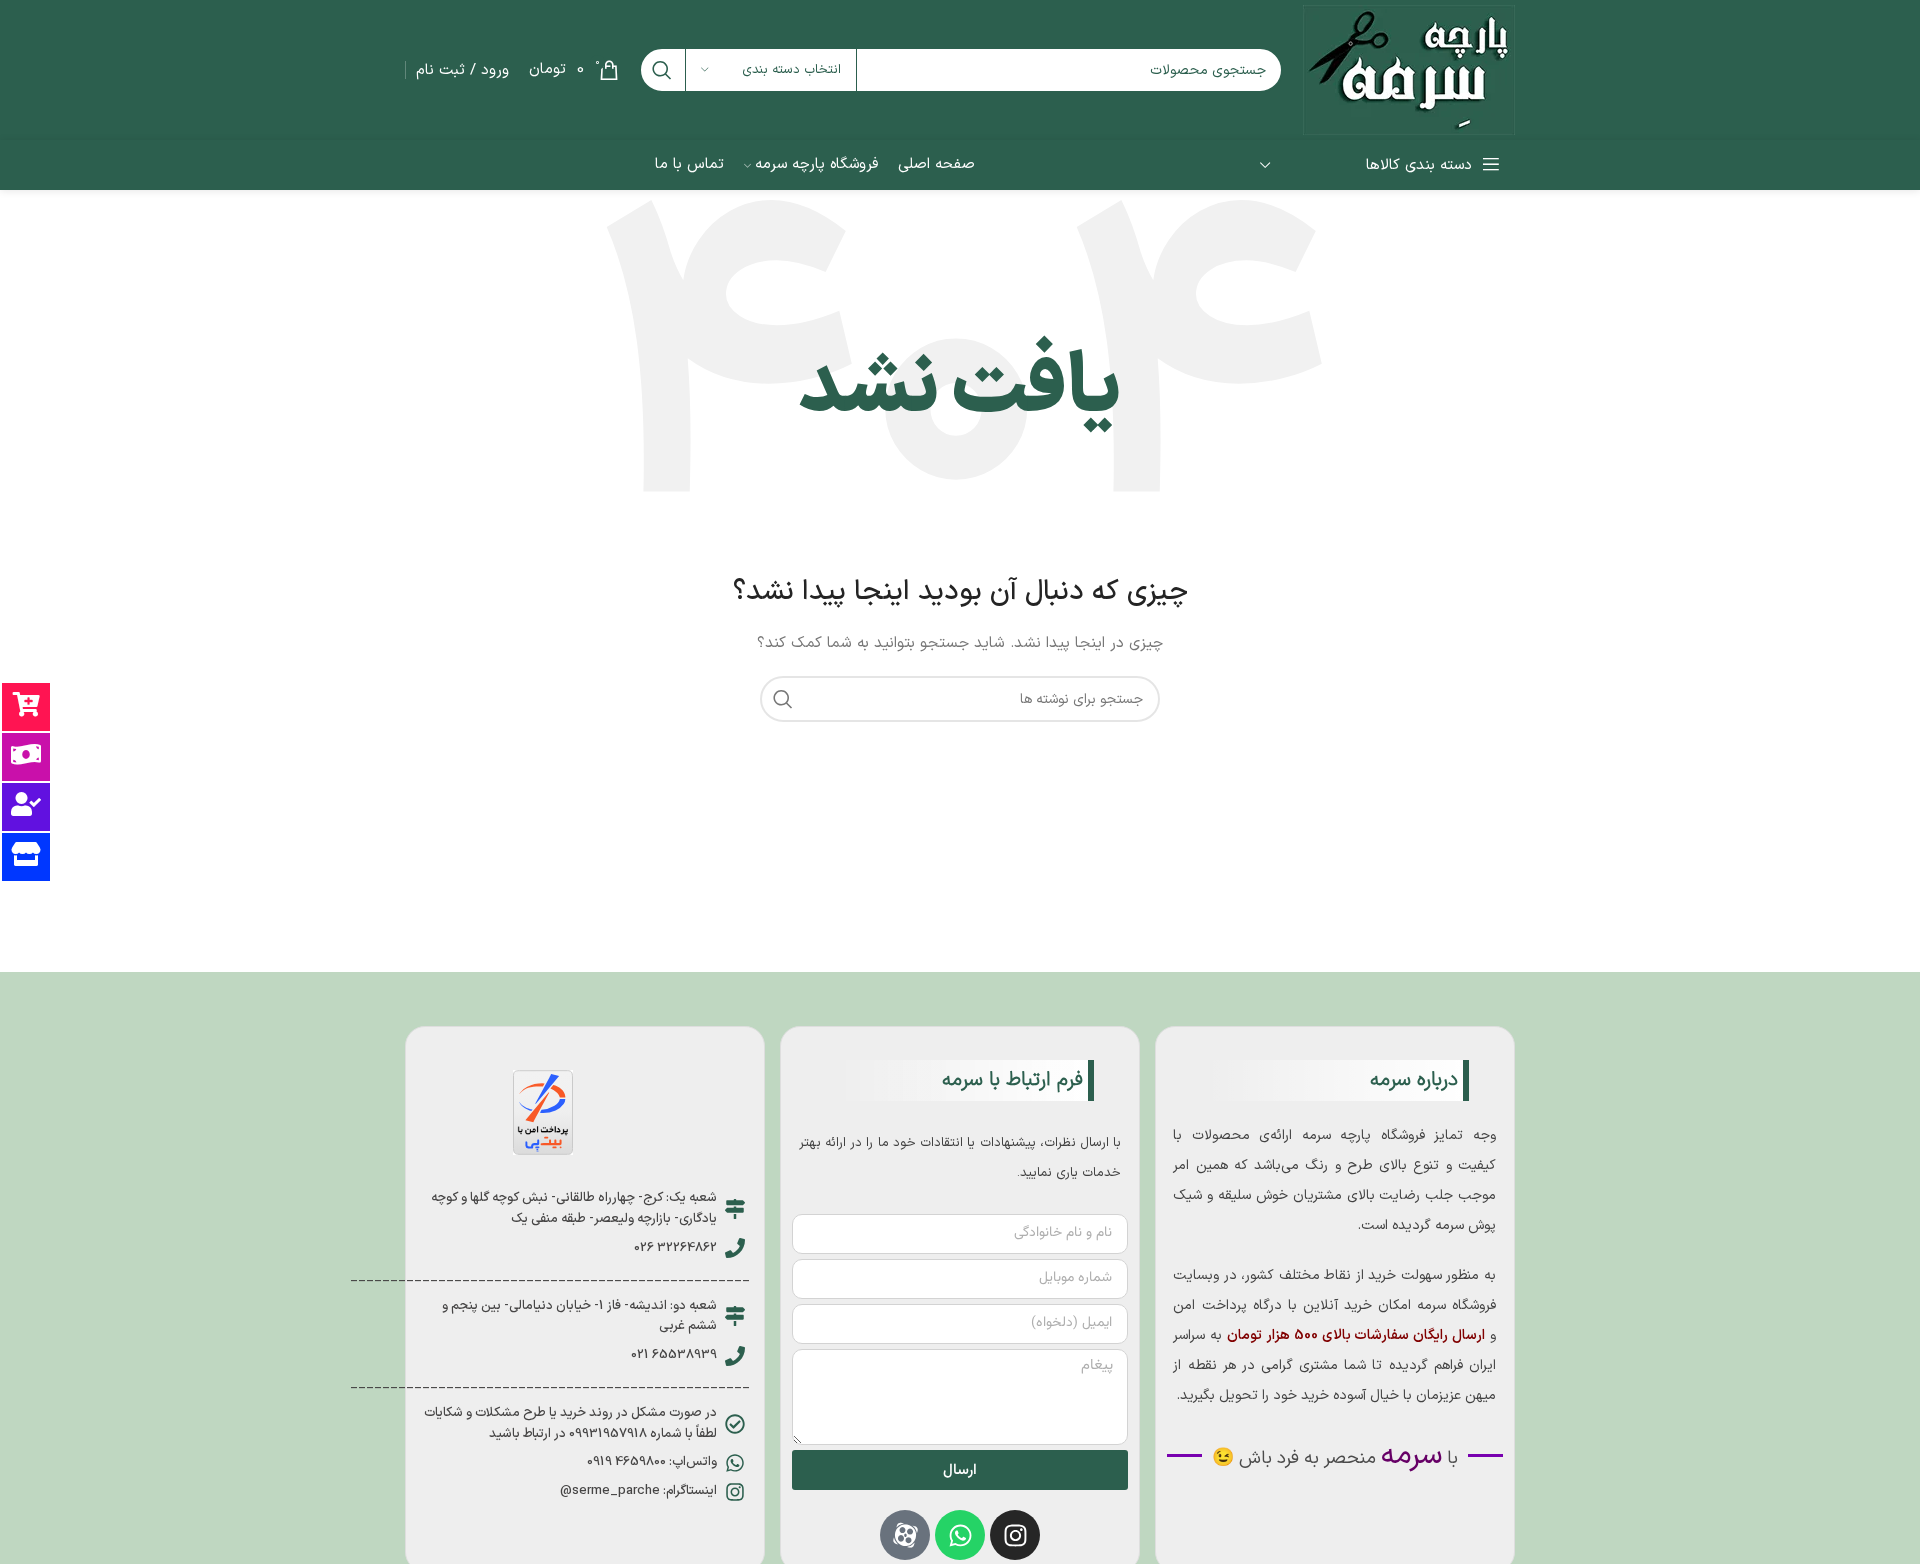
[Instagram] (1015, 1535)
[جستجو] (662, 70)
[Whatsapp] (960, 1535)
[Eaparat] (905, 1535)
